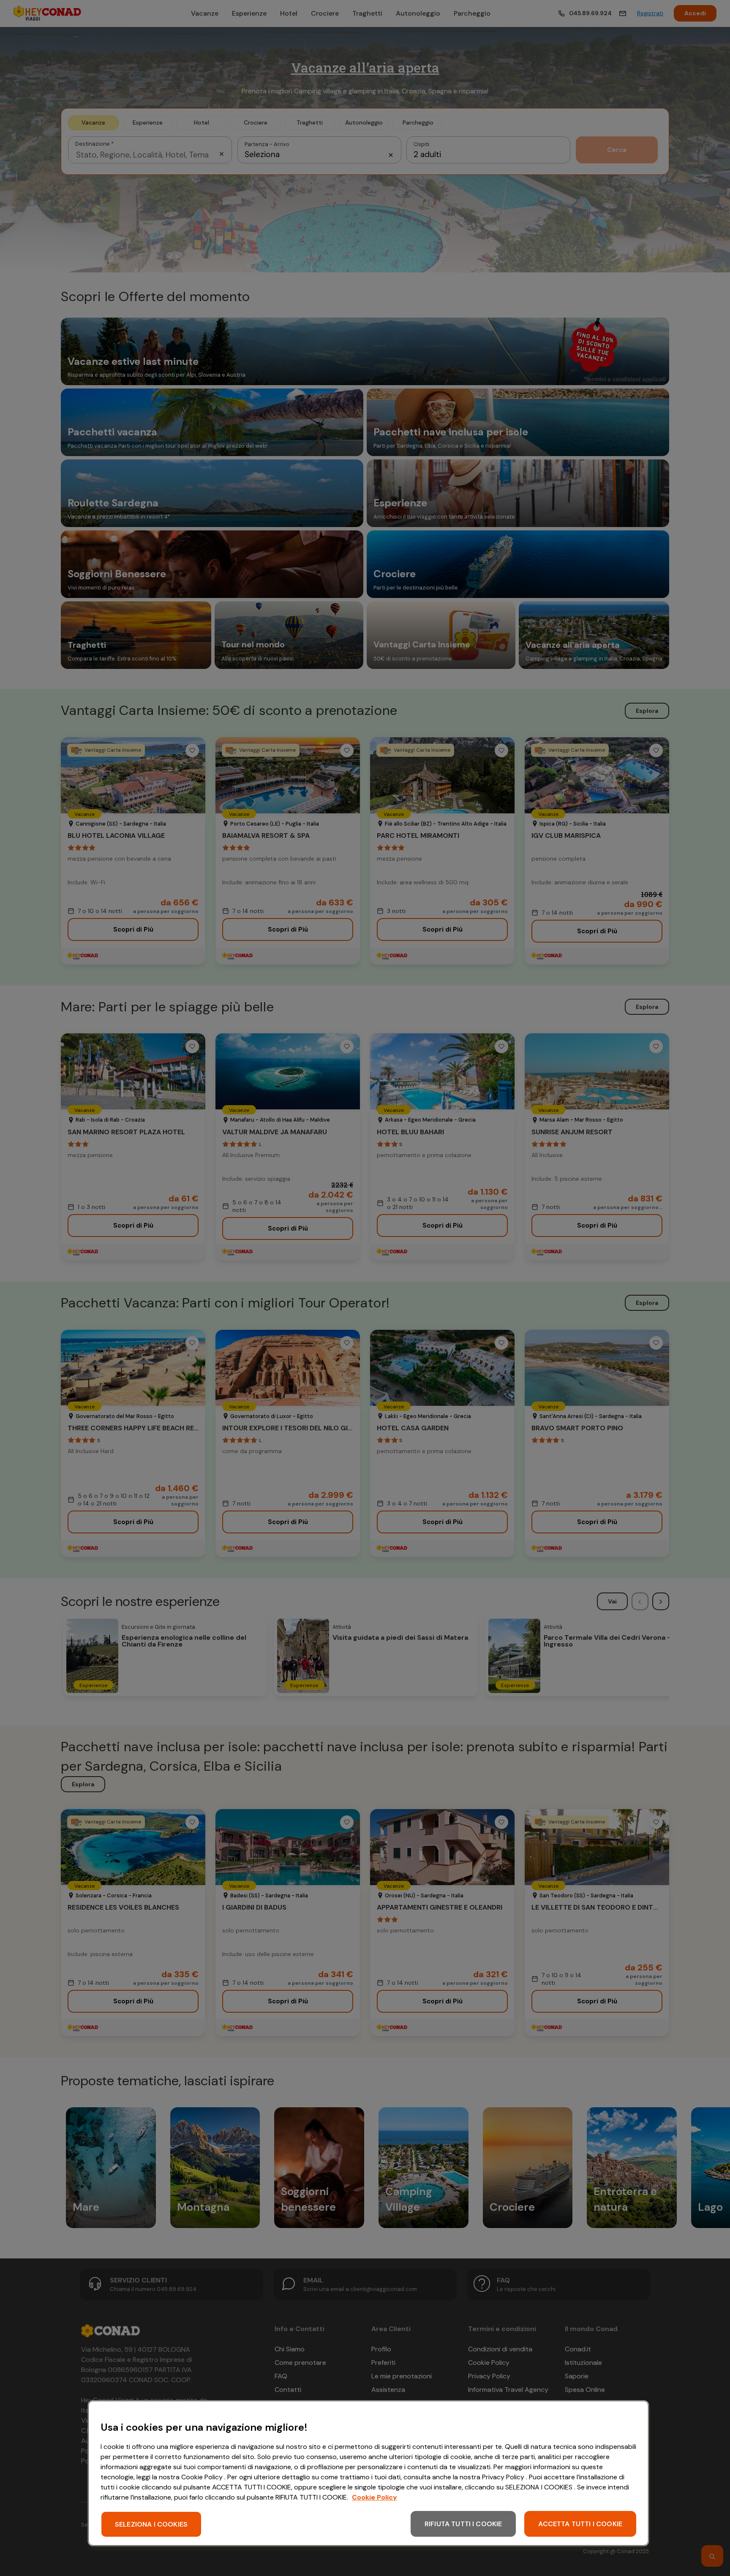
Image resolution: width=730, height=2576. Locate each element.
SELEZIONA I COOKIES (151, 2524)
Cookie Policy (375, 2497)
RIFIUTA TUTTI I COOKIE (463, 2524)
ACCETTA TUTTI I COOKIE (580, 2524)
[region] (368, 2473)
